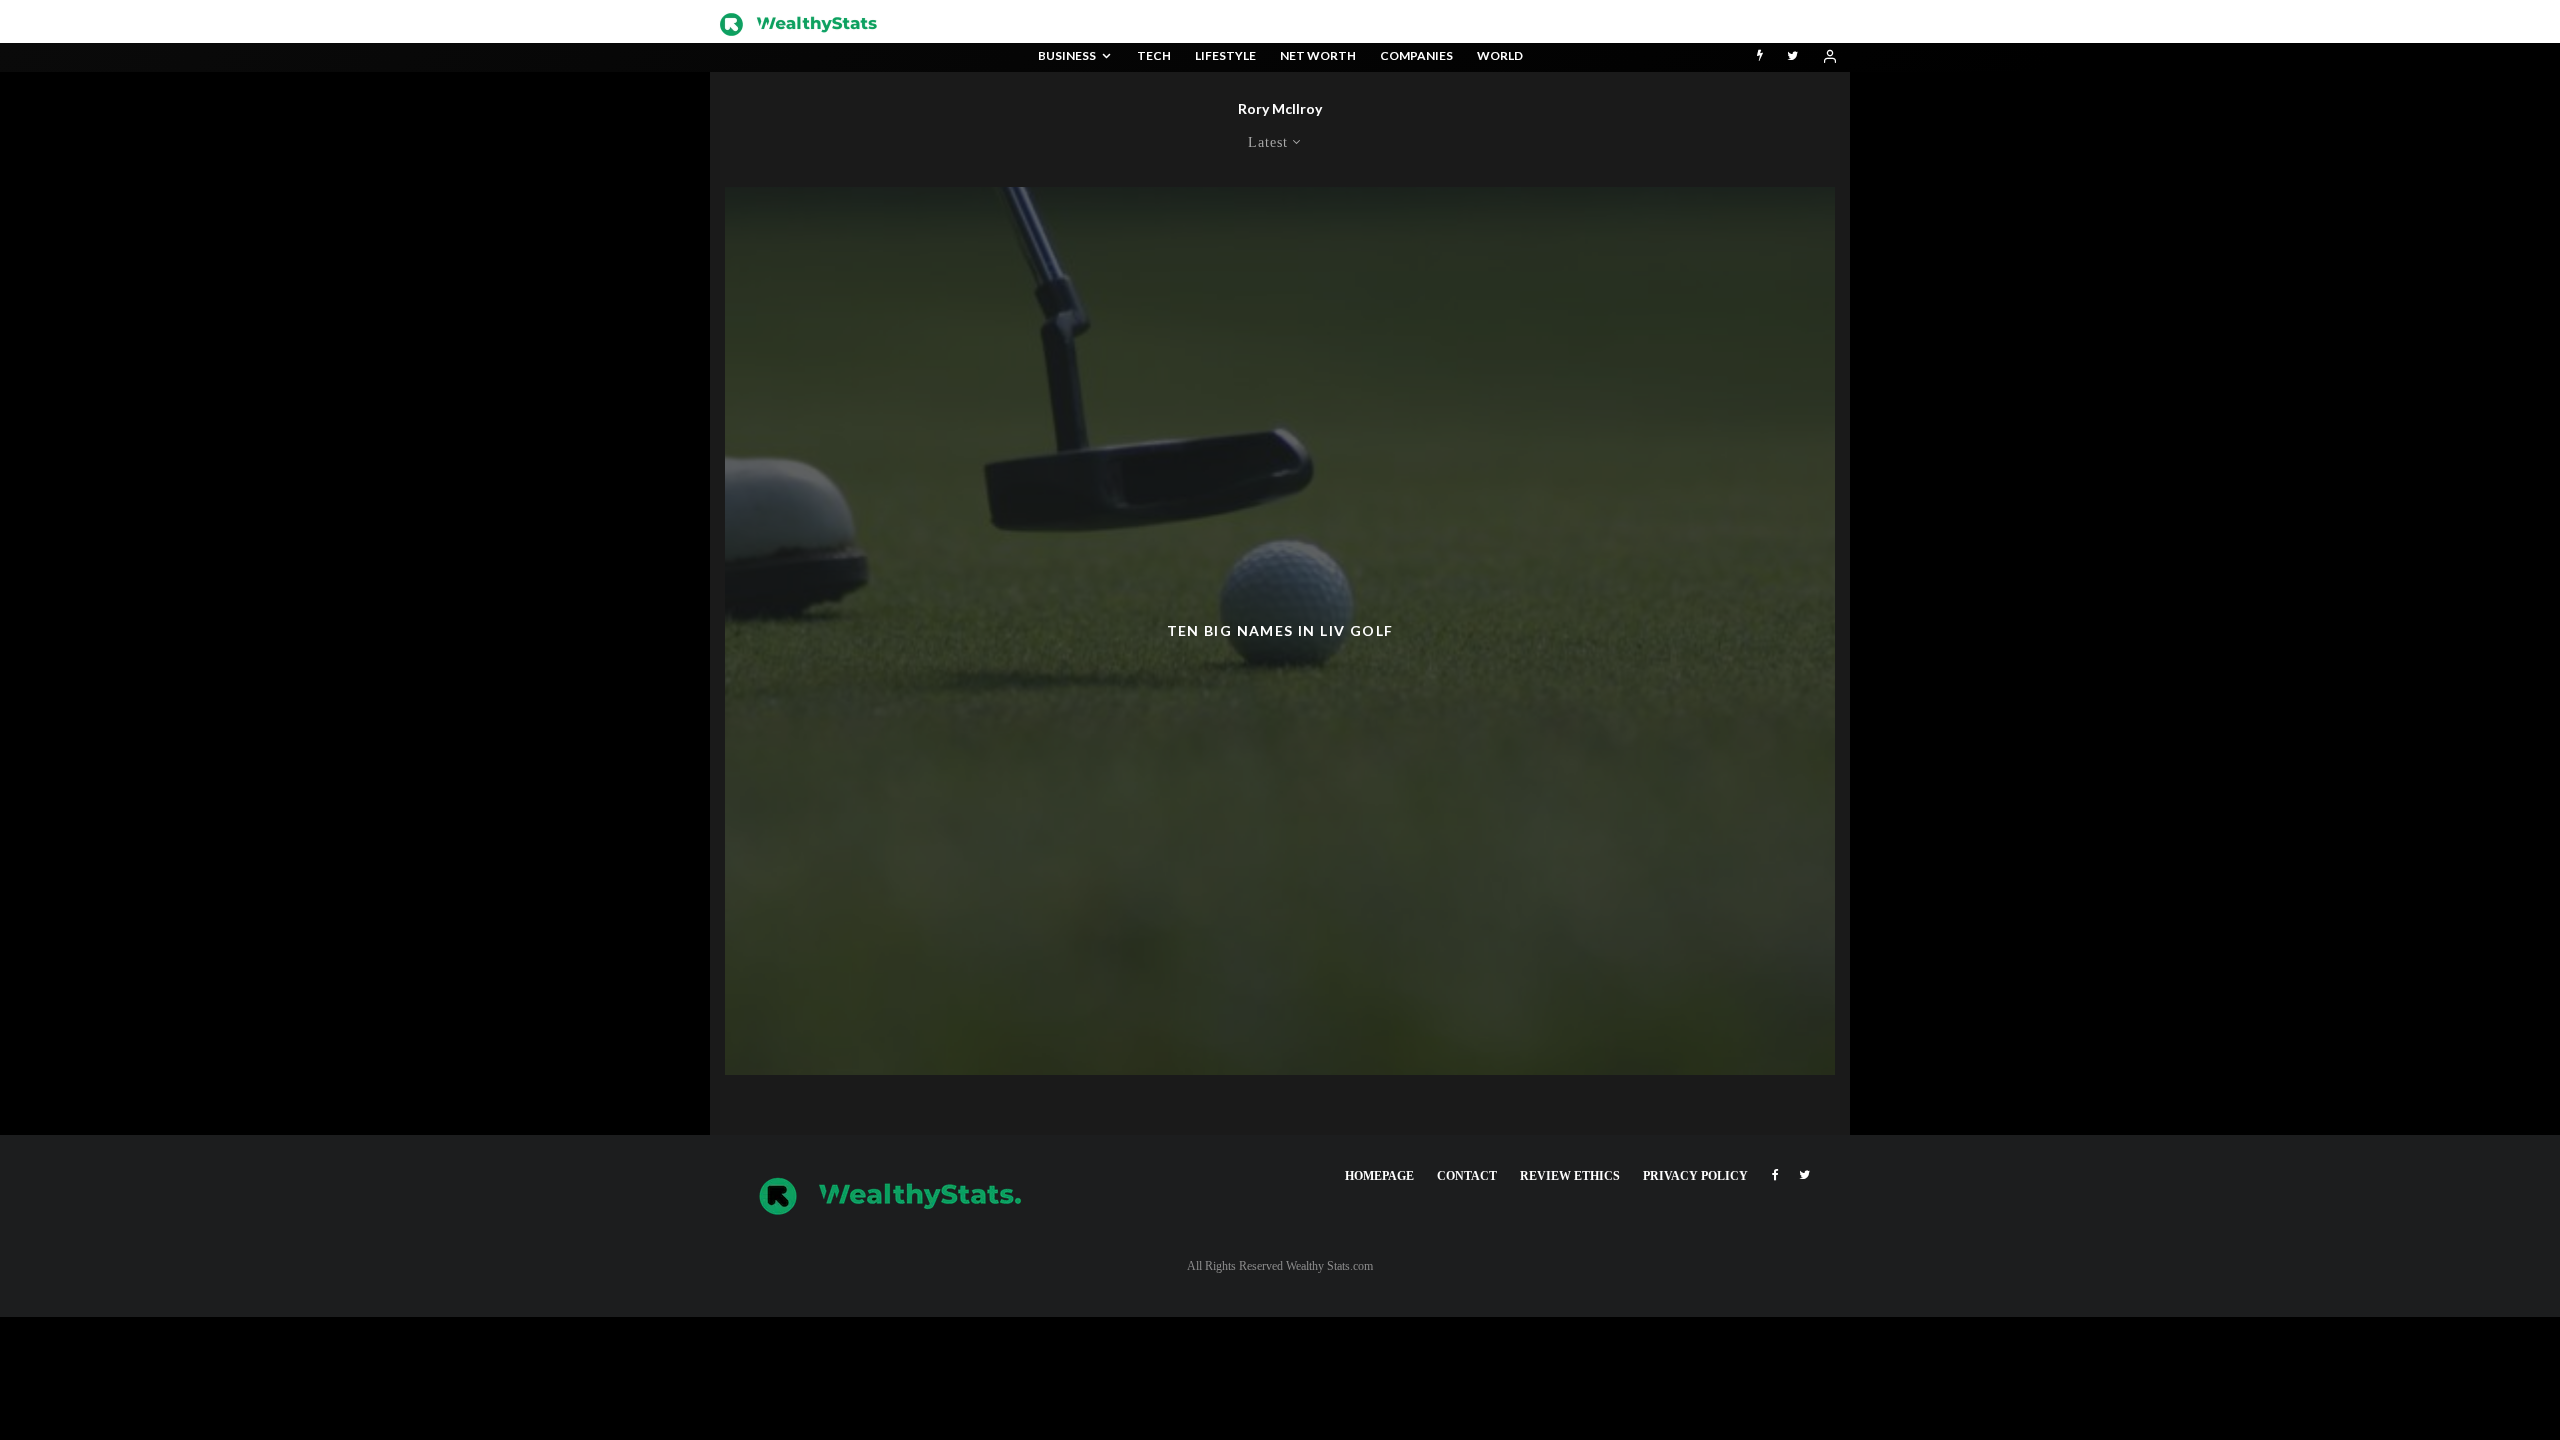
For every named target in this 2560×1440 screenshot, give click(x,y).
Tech (1154, 55)
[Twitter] (1792, 57)
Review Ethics (1570, 1176)
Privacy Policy (1695, 1176)
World (1500, 55)
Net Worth (1318, 55)
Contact (1467, 1176)
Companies (1416, 55)
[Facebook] (1775, 1175)
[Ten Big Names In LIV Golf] (1280, 631)
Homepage (1379, 1176)
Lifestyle (1225, 55)
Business (1067, 55)
